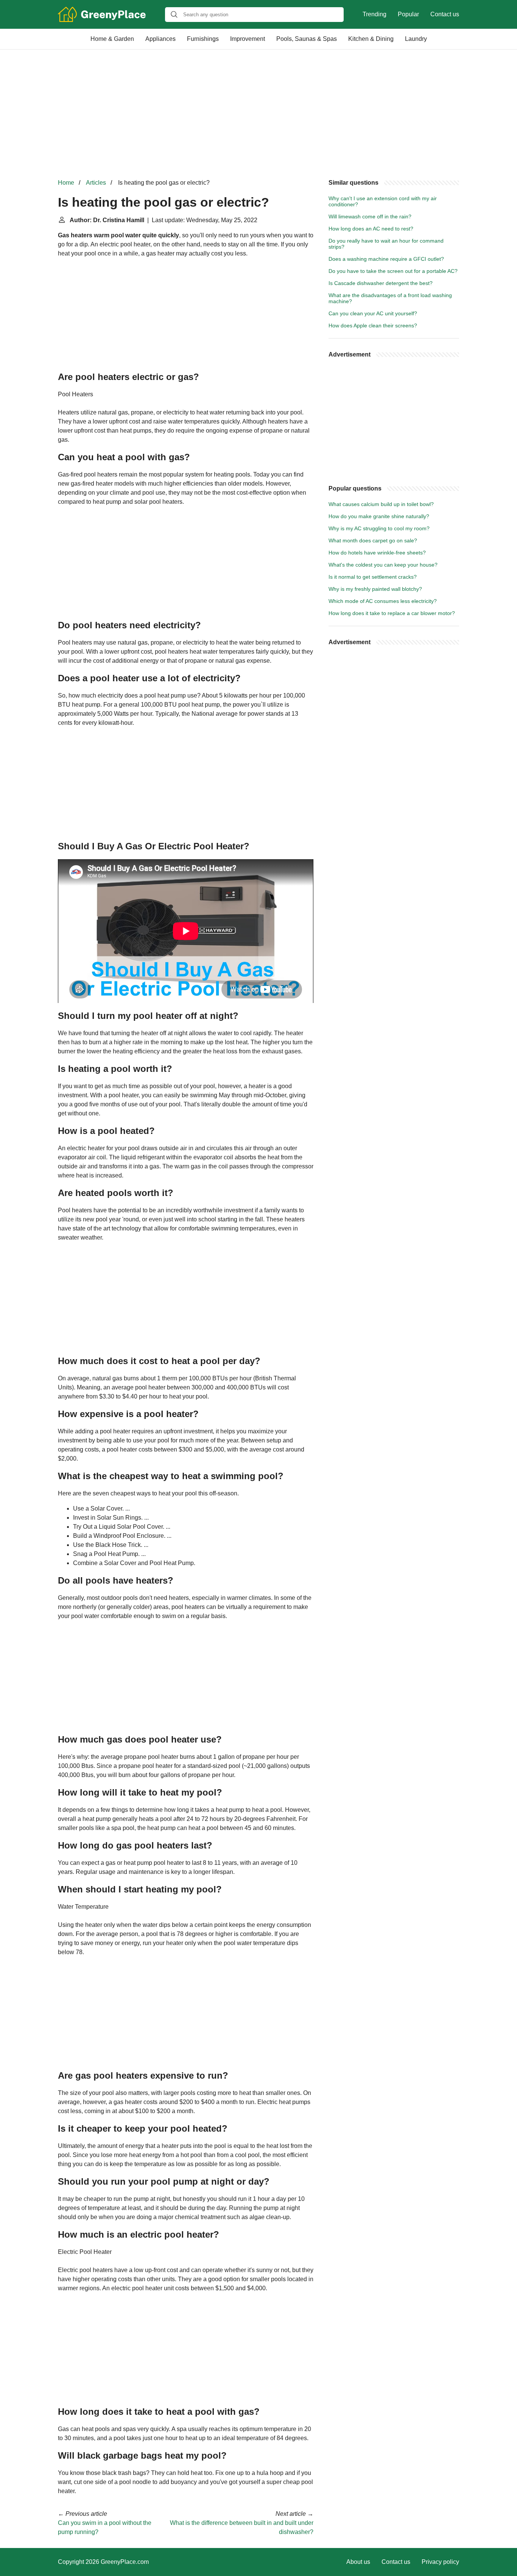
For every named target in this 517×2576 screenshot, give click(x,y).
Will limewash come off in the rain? (370, 216)
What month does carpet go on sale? (373, 540)
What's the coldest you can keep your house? (383, 565)
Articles (96, 183)
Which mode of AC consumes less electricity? (383, 601)
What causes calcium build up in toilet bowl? (381, 504)
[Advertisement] (258, 114)
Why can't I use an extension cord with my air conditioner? (383, 201)
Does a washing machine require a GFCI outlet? (386, 259)
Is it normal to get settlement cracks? (373, 577)
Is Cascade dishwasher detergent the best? (381, 283)
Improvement (248, 39)
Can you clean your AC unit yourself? (373, 313)
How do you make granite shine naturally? (379, 516)
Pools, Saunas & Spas (307, 39)
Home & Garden (112, 39)
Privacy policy (440, 2562)
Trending (375, 14)
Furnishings (203, 39)
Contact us (445, 14)
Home (66, 183)
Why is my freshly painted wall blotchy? (375, 589)
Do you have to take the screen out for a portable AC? (393, 271)
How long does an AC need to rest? (371, 229)
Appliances (160, 39)
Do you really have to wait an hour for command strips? (386, 244)
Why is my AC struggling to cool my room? (379, 528)
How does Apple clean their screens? (373, 326)
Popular (408, 14)
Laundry (416, 39)
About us (358, 2562)
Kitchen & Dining (371, 39)
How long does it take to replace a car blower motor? (392, 613)
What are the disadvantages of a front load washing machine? (390, 298)
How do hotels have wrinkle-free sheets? (377, 553)
